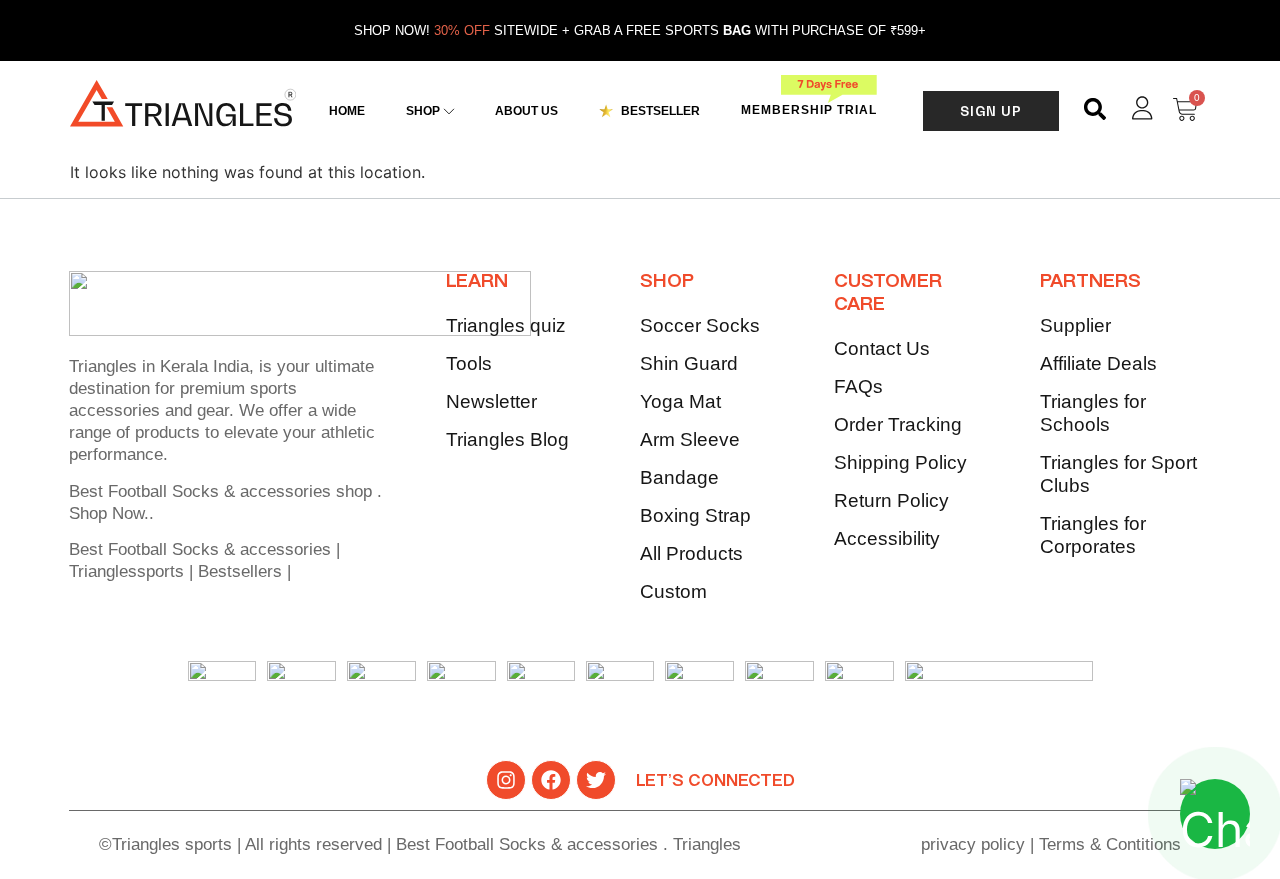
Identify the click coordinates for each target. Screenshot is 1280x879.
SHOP (667, 282)
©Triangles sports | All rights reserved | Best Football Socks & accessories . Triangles (420, 844)
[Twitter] (596, 780)
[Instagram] (506, 780)
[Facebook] (551, 780)
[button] (1095, 109)
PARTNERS (1090, 282)
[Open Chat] (1215, 814)
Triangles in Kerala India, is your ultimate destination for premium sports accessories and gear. (221, 388)
